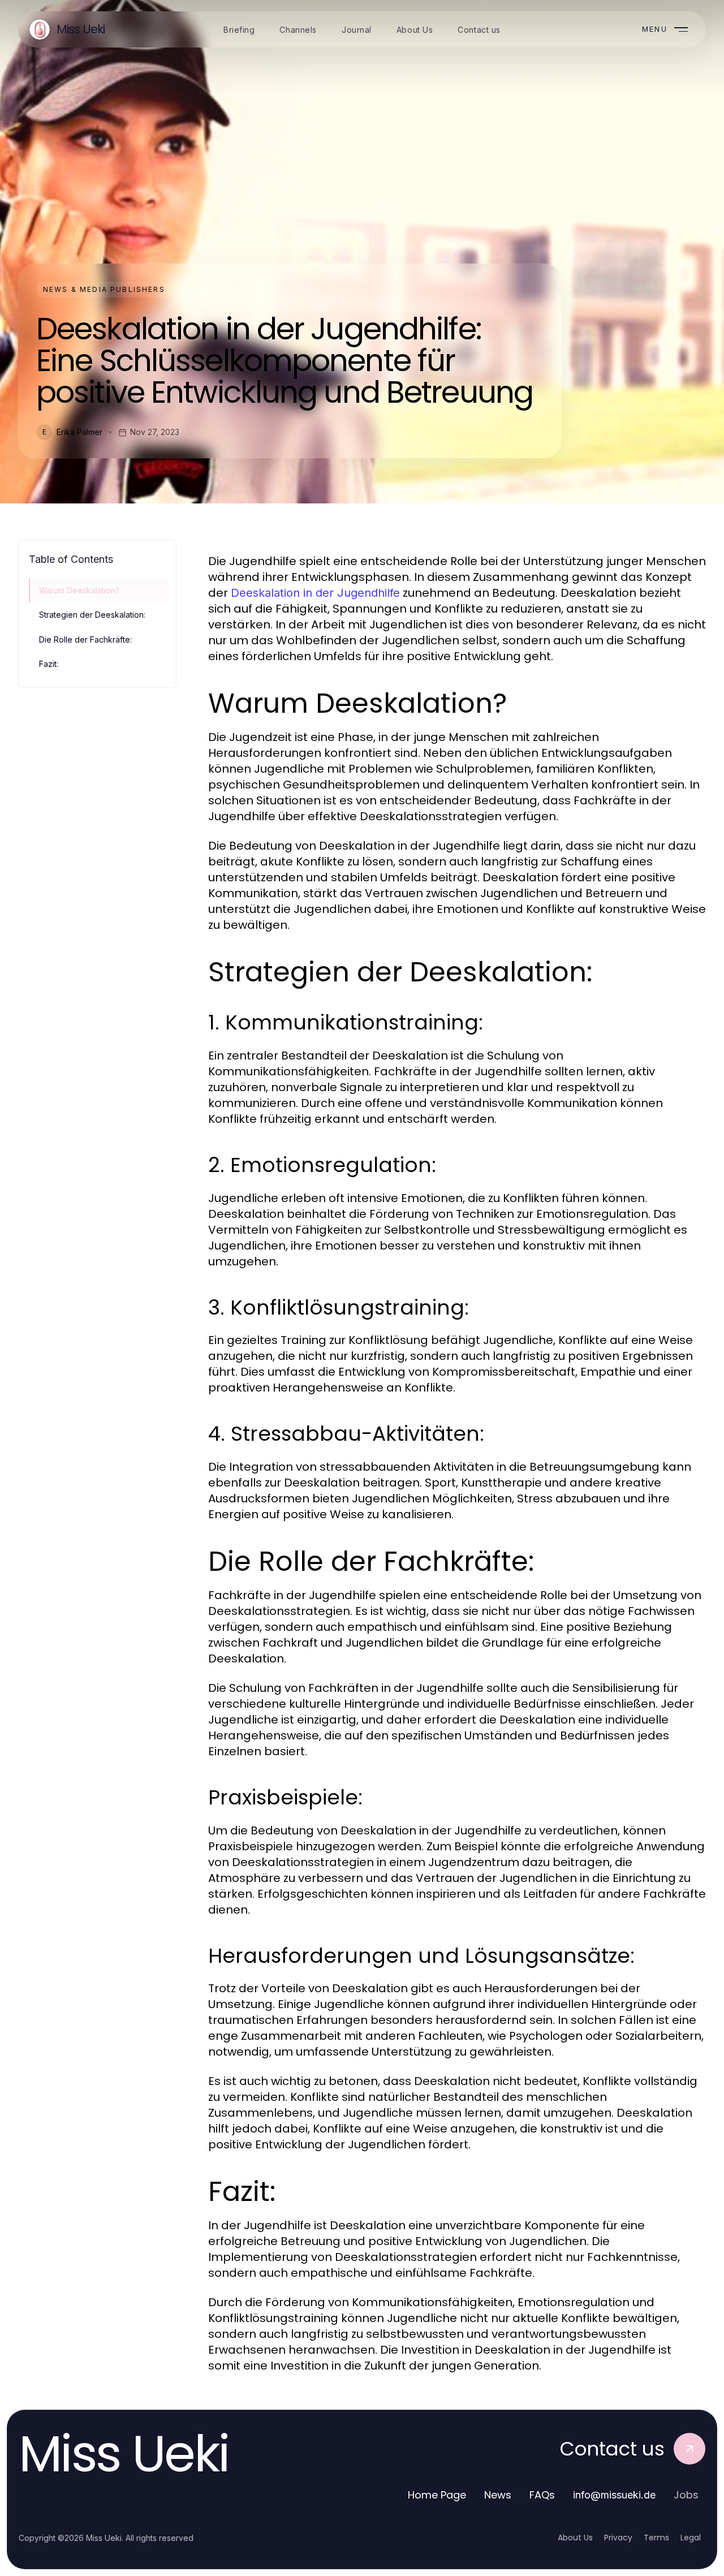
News (498, 2495)
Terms (656, 2538)
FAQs (542, 2495)
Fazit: (49, 664)
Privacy (618, 2538)
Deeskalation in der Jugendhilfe (315, 593)
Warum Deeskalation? (79, 590)
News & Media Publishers (104, 289)
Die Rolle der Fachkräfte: (85, 639)
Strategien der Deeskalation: (92, 615)
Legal (691, 2538)
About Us (575, 2538)
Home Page (437, 2495)
